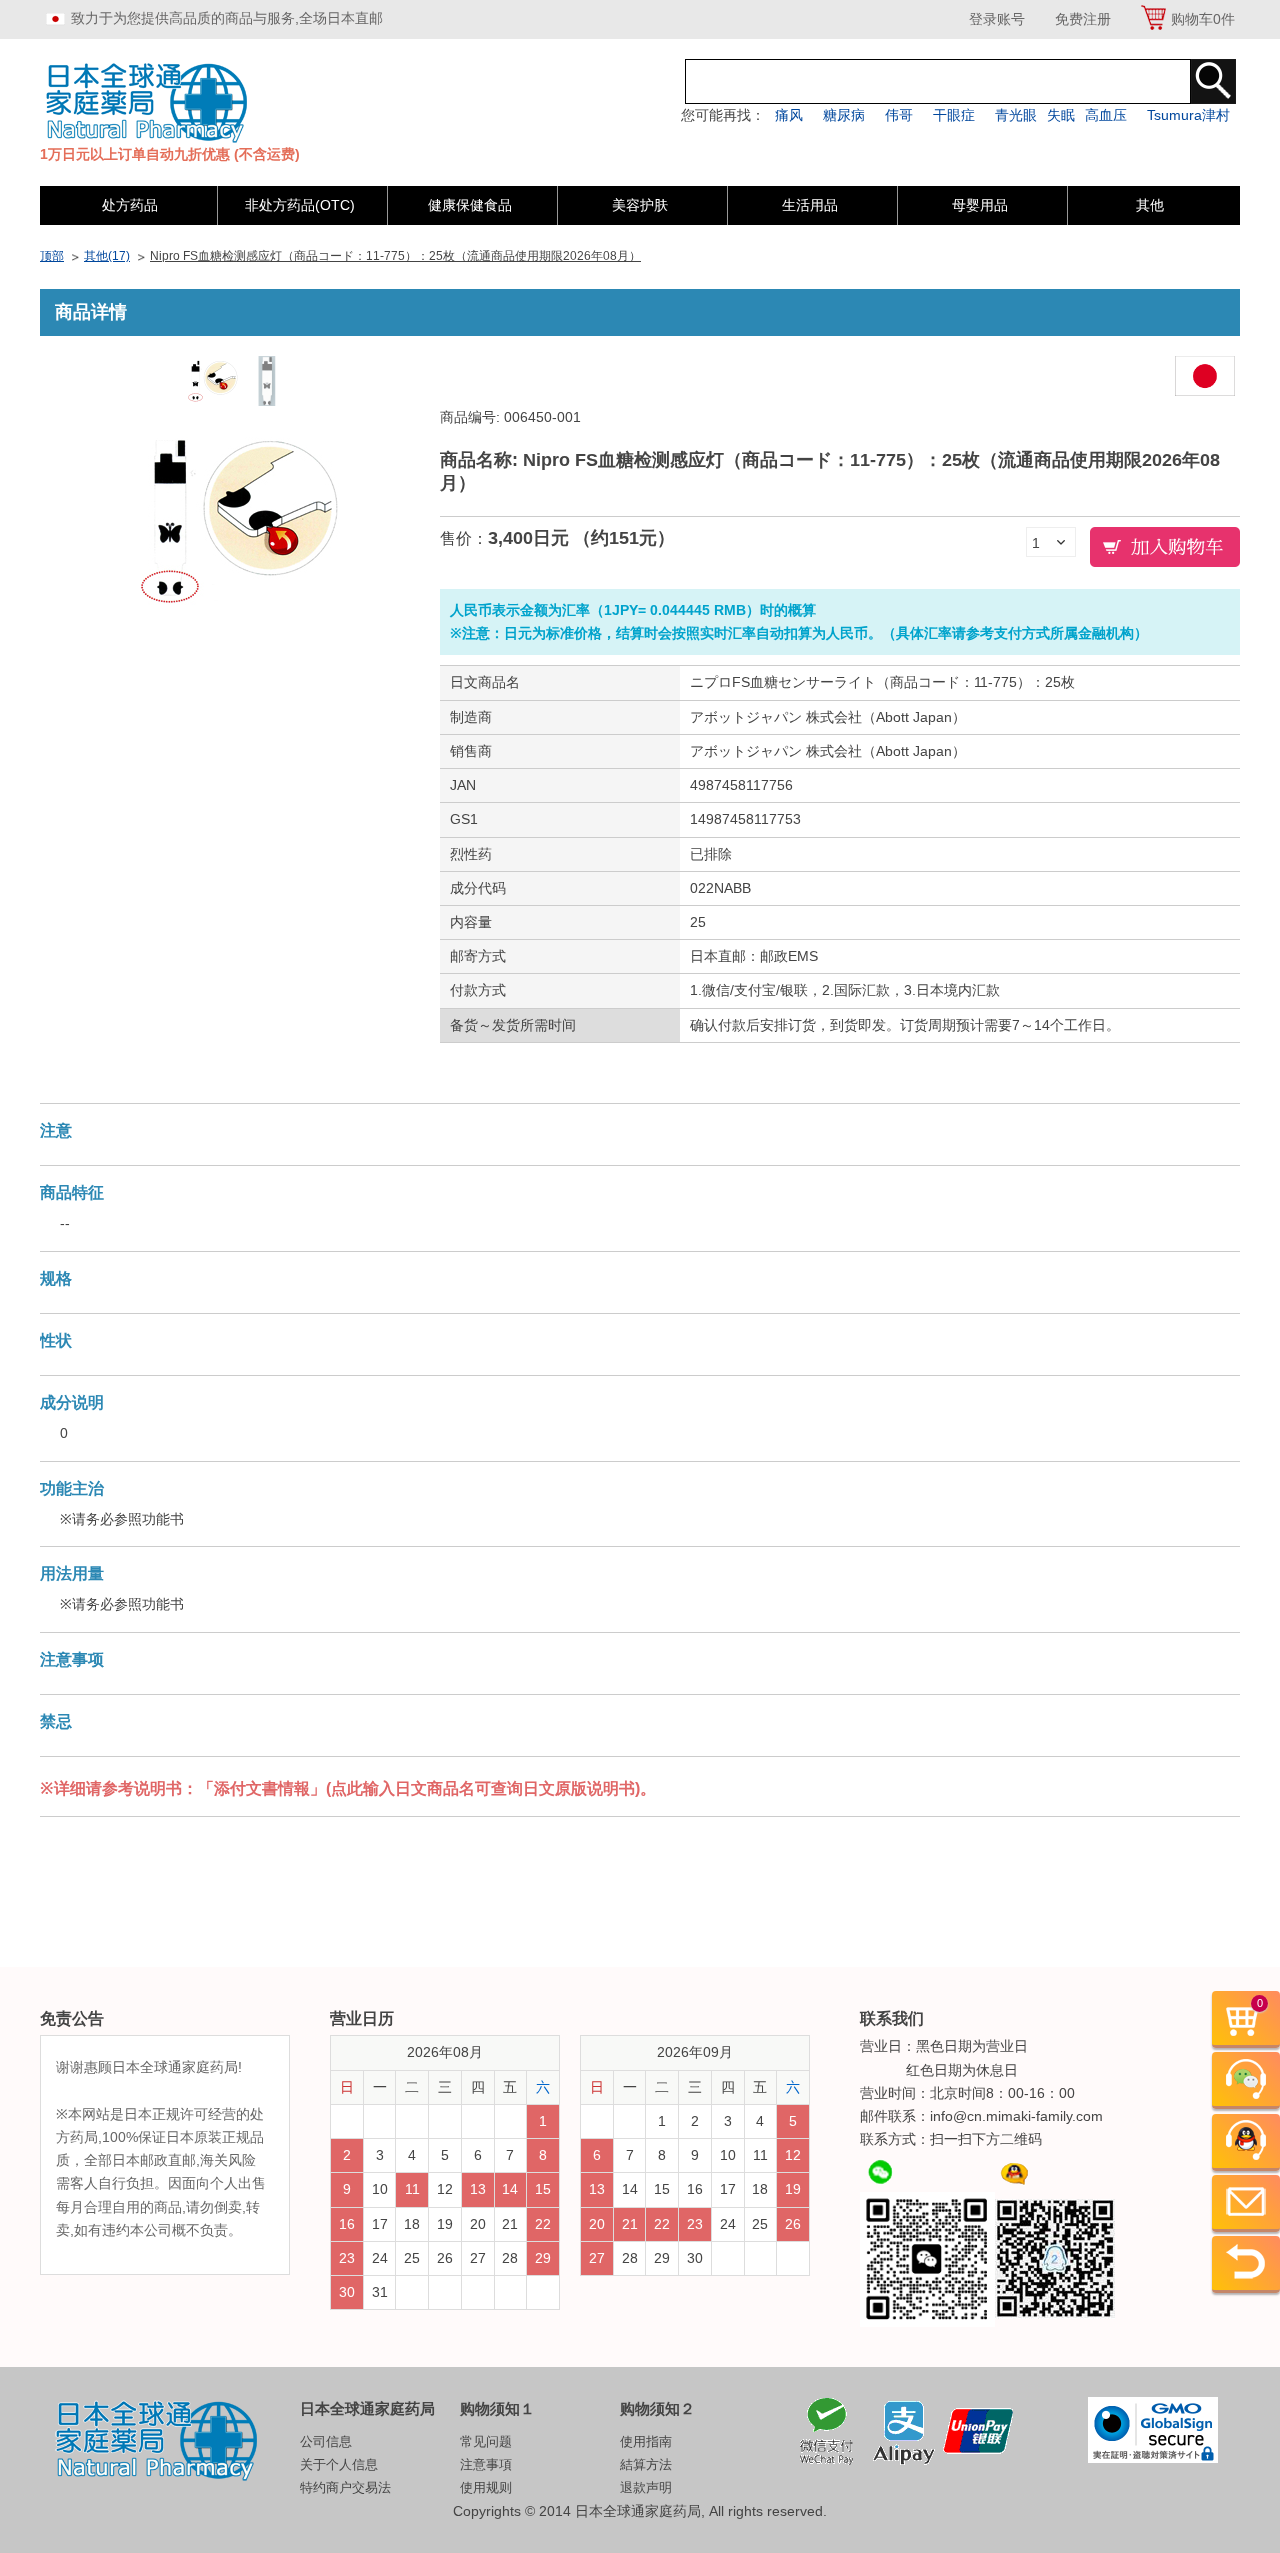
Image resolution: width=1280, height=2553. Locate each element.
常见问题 (486, 2441)
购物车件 (1203, 19)
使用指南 (646, 2441)
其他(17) (107, 256)
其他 (1150, 205)
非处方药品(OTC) (300, 205)
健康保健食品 (470, 205)
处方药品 (130, 205)
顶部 (52, 256)
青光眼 (1016, 115)
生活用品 (810, 205)
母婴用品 (980, 205)
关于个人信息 (339, 2464)
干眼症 (954, 115)
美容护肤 (640, 205)
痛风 (789, 115)
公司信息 (326, 2441)
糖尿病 (844, 115)
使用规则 (486, 2487)
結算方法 (646, 2464)
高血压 (1106, 115)
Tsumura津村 (1188, 115)
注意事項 (486, 2464)
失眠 (1061, 115)
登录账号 (997, 19)
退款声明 (646, 2487)
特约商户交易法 (345, 2487)
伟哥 (899, 115)
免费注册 (1083, 19)
